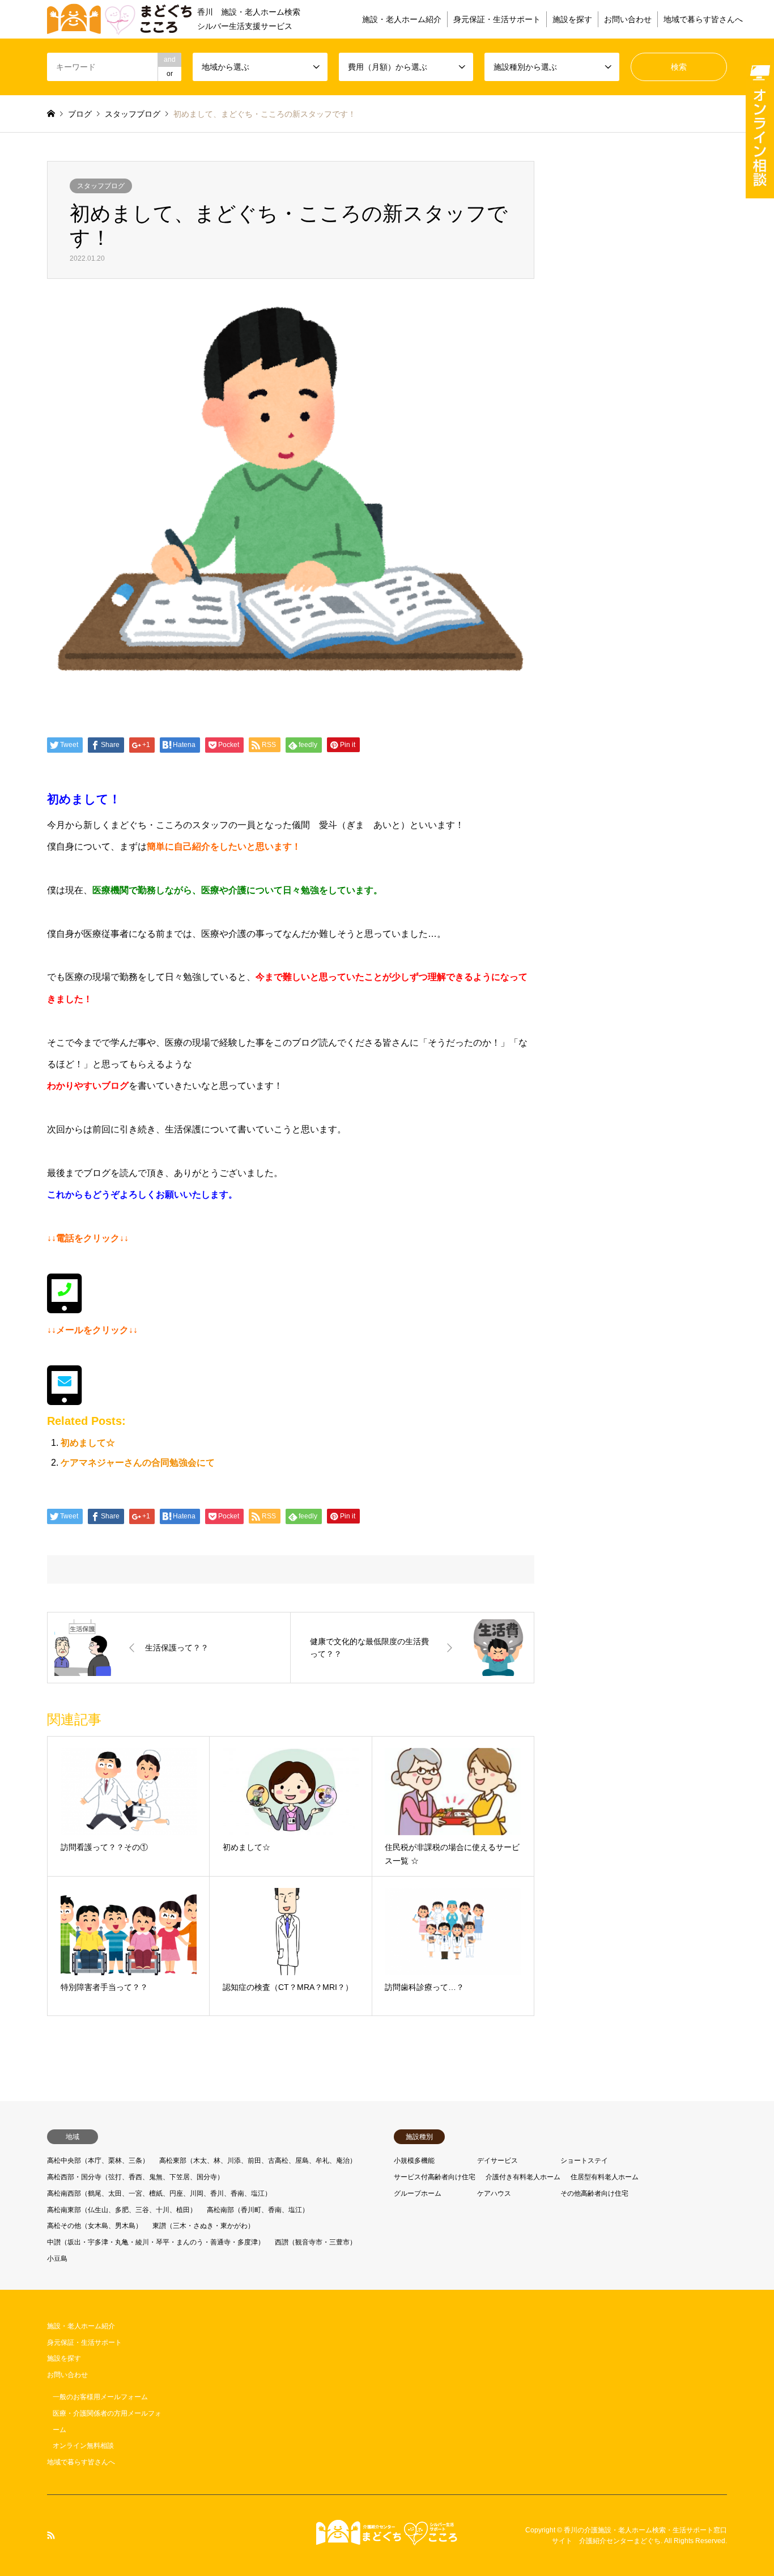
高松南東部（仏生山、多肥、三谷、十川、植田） (122, 2210)
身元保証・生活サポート (497, 19)
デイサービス (497, 2161)
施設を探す (572, 19)
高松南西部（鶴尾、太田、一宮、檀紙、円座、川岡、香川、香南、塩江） (159, 2193)
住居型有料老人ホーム (605, 2177)
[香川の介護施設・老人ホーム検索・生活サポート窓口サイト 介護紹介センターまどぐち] (387, 2539)
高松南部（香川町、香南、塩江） (258, 2210)
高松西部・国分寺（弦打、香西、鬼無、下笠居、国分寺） (135, 2177)
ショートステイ (584, 2161)
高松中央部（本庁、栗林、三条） (98, 2161)
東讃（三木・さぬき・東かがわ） (203, 2226)
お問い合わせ (628, 19)
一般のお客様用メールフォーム (100, 2397)
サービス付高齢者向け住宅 (435, 2177)
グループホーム (418, 2193)
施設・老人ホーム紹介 (402, 19)
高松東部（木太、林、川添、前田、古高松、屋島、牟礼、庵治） (258, 2161)
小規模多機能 (414, 2161)
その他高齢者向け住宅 (594, 2193)
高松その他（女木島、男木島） (95, 2226)
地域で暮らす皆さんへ (703, 19)
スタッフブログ (101, 186)
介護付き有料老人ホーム (523, 2177)
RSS (51, 2535)
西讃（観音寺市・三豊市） (316, 2242)
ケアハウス (494, 2193)
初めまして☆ (88, 1443)
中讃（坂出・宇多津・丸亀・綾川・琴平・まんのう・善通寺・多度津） (156, 2242)
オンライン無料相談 (83, 2446)
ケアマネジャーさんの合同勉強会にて (138, 1463)
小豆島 (57, 2259)
